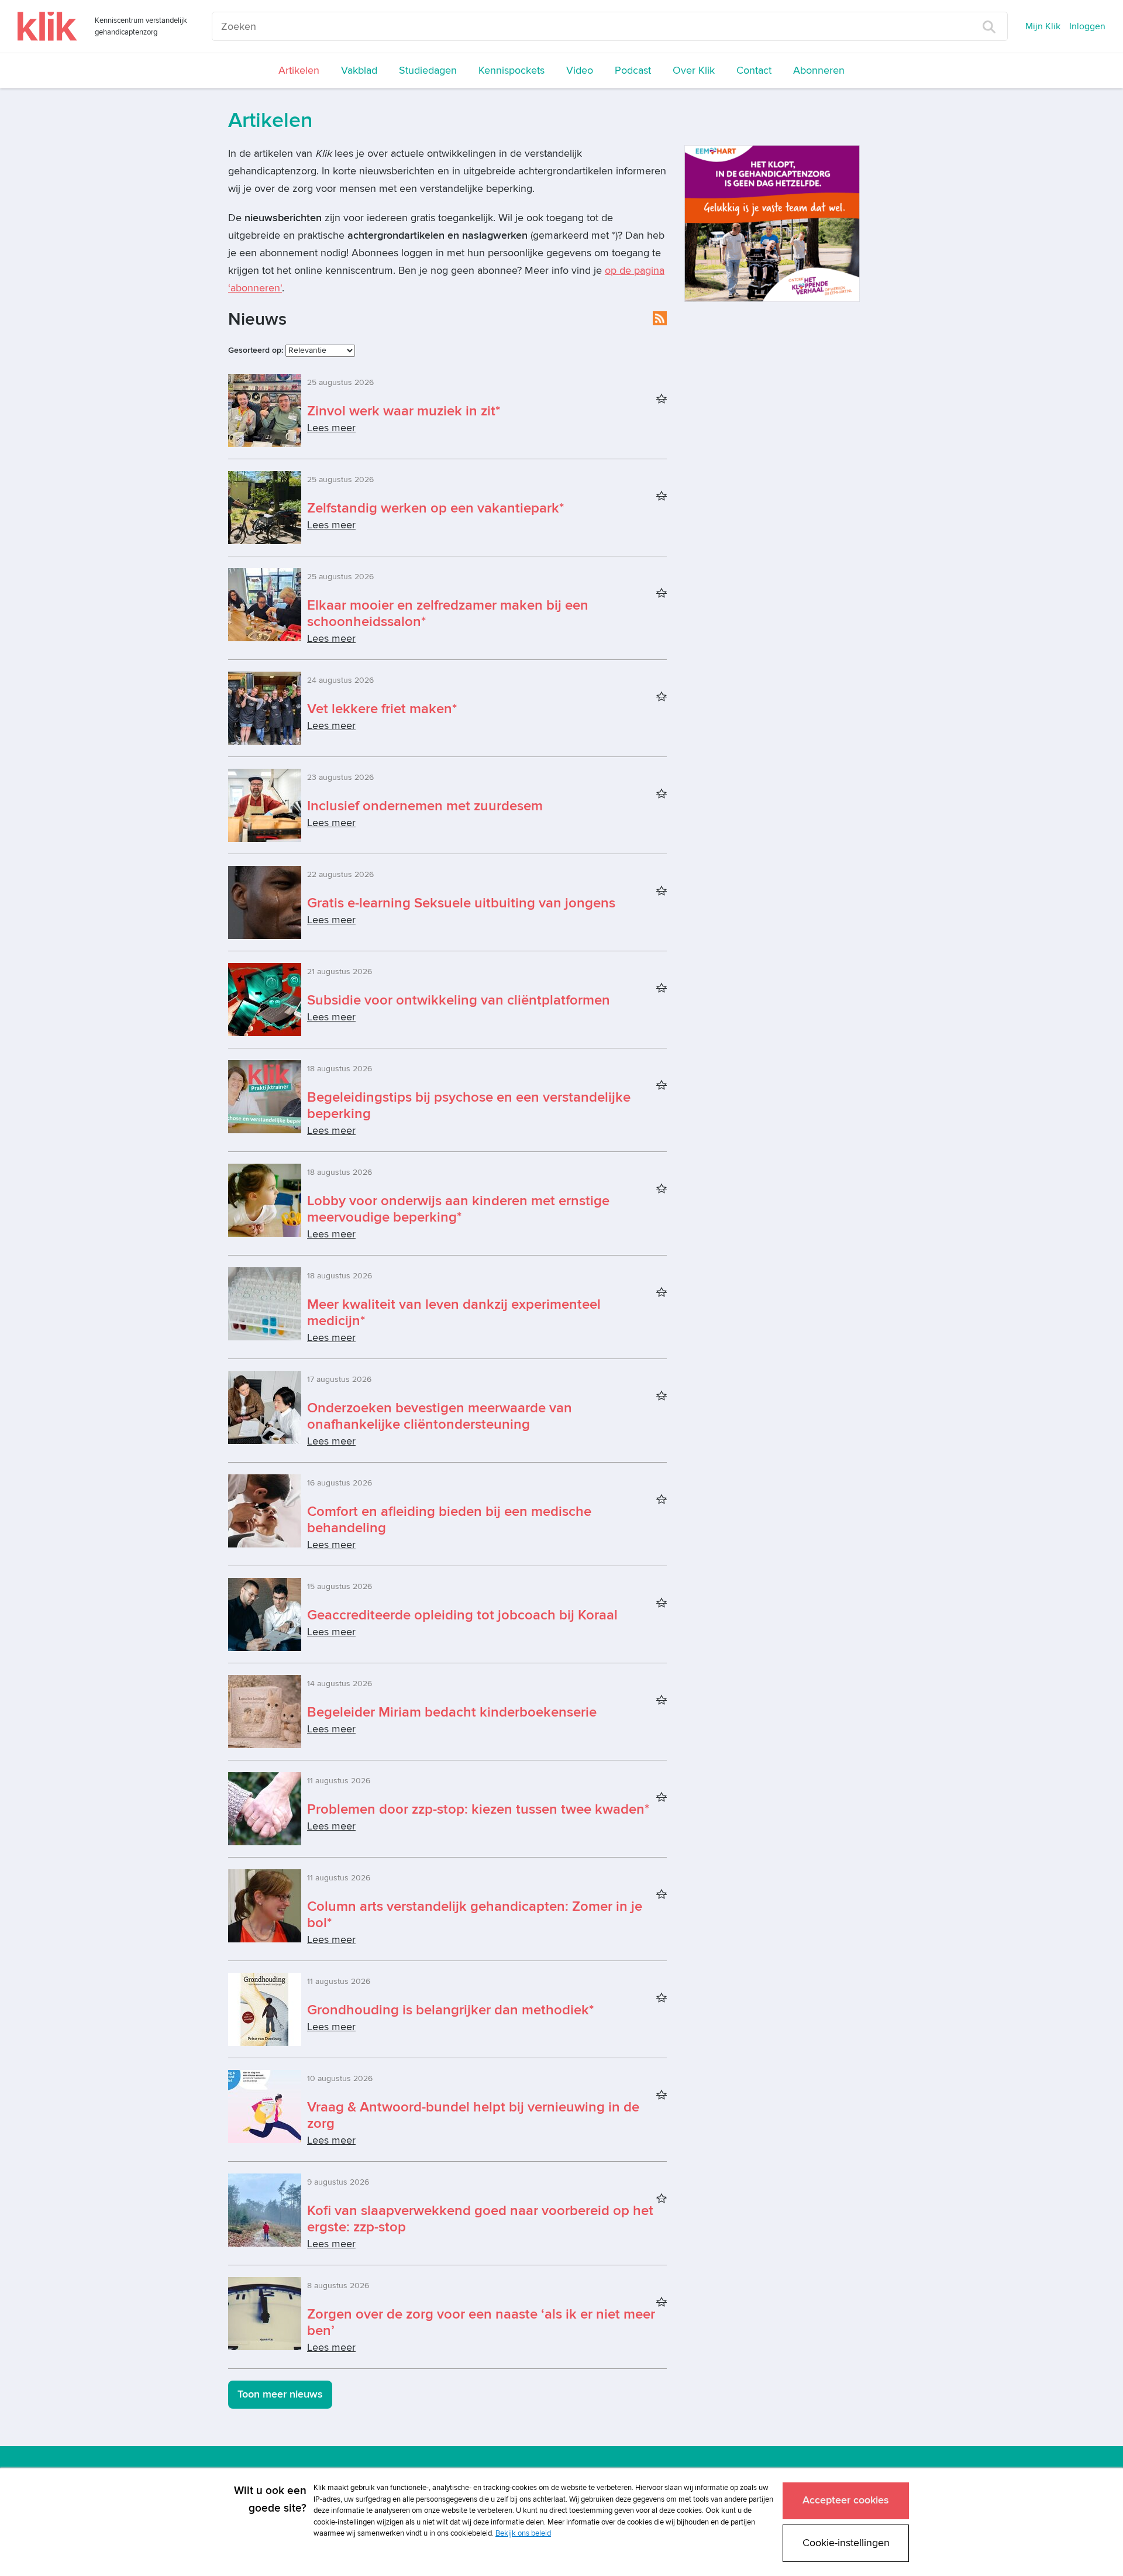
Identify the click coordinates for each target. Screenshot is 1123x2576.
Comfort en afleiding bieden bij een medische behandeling (449, 1520)
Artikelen (299, 70)
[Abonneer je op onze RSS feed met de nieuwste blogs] (660, 318)
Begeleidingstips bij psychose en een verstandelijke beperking (469, 1105)
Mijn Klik (1043, 26)
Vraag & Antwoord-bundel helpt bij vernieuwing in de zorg (473, 2115)
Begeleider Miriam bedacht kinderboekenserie (452, 1712)
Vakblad (359, 70)
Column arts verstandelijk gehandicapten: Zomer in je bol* (475, 1915)
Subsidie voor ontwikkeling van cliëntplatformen (459, 1000)
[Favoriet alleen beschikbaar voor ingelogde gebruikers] (662, 400)
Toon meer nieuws (280, 2394)
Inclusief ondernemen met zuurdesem (425, 806)
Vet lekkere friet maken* (382, 709)
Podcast (633, 70)
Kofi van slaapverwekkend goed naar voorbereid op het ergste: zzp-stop (480, 2219)
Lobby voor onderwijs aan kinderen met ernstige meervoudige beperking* (458, 1209)
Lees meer (331, 428)
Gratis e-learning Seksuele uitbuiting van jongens (461, 903)
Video (580, 70)
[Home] (47, 26)
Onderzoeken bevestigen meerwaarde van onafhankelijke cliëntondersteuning (440, 1416)
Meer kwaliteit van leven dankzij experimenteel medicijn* (454, 1313)
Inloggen (1087, 26)
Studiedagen (428, 70)
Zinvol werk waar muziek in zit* (404, 411)
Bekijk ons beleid (523, 2533)
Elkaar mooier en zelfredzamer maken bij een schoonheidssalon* (448, 613)
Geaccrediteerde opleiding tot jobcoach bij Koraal (462, 1615)
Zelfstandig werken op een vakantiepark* (435, 508)
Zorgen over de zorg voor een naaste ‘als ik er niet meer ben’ (481, 2322)
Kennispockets (511, 70)
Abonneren (819, 70)
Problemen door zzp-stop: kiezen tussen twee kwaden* (478, 1809)
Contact (754, 70)
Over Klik (694, 70)
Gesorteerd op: (256, 350)
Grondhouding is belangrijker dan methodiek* (450, 2010)
